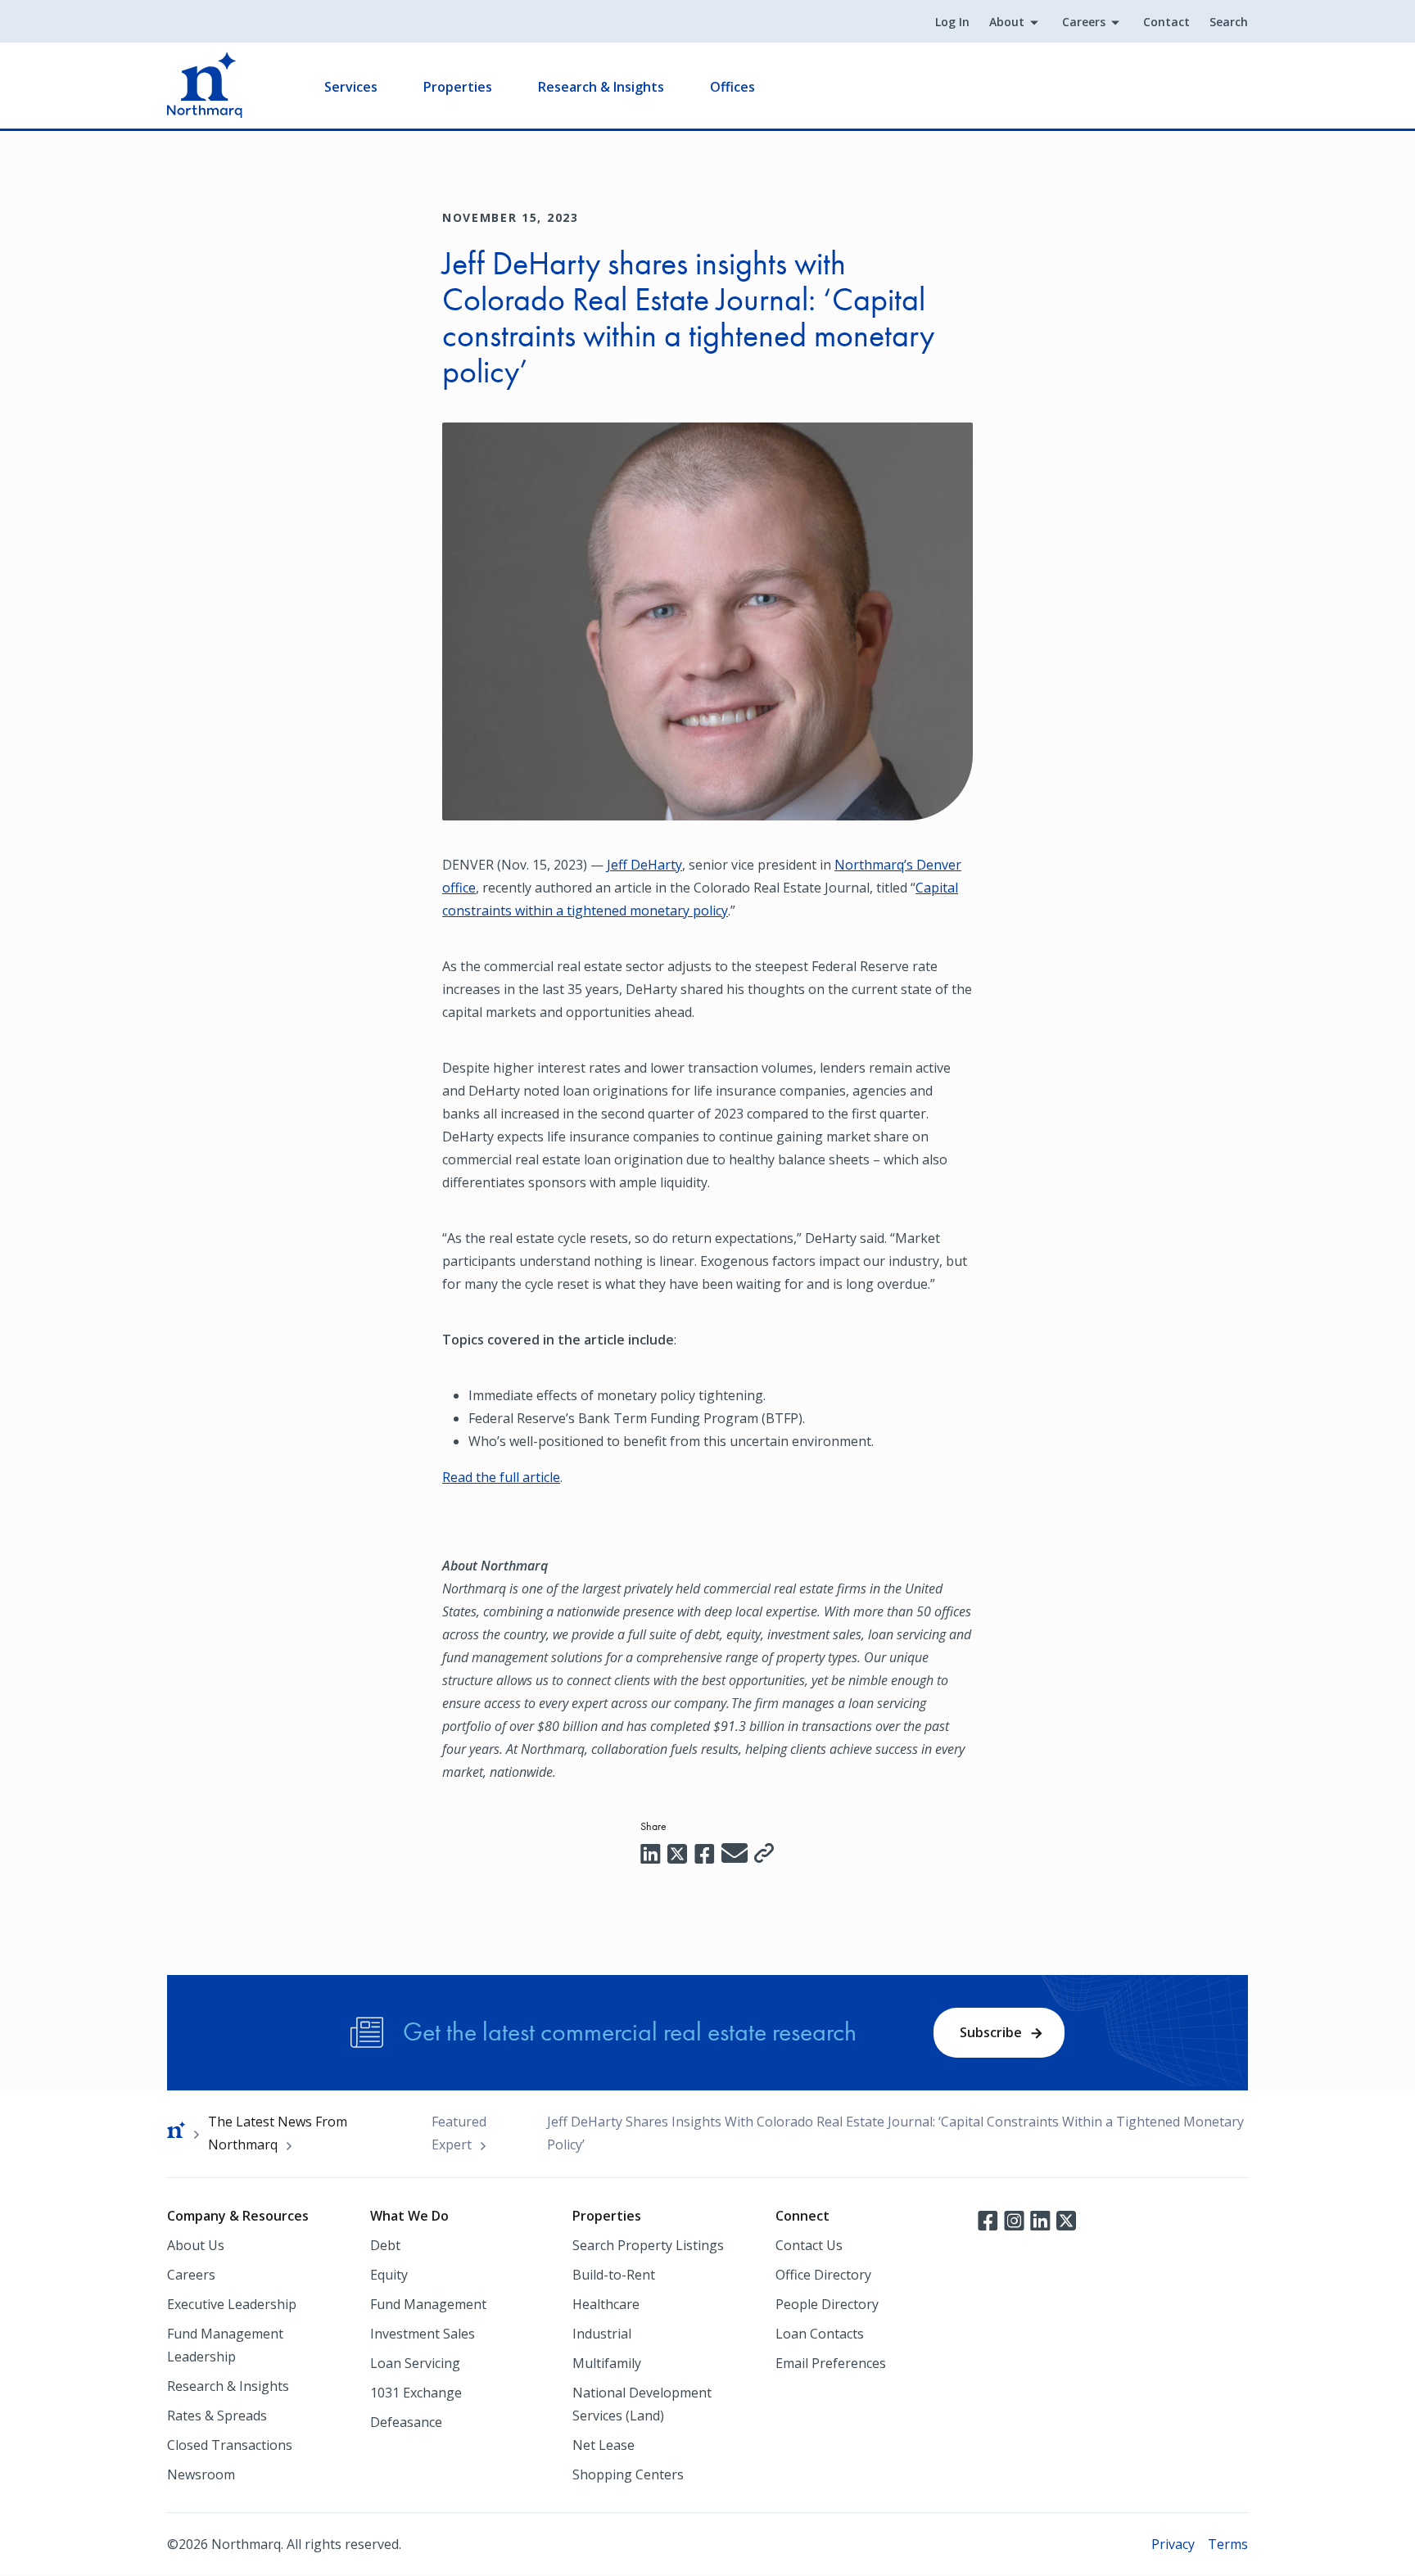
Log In (952, 22)
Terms (1228, 2544)
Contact (1166, 22)
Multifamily (607, 2363)
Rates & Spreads (217, 2416)
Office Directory (823, 2275)
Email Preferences (831, 2363)
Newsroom (201, 2474)
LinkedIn (1040, 2219)
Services (351, 87)
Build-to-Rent (614, 2275)
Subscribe (991, 2032)
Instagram (1014, 2219)
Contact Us (809, 2245)
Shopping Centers (628, 2474)
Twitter (1066, 2219)
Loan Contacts (820, 2334)
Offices (732, 87)
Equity (389, 2275)
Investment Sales (423, 2334)
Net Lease (604, 2445)
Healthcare (606, 2304)
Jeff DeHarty (644, 865)
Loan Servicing (415, 2363)
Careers (1084, 22)
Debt (385, 2245)
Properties (458, 87)
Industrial (602, 2334)
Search (1229, 22)
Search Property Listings (648, 2245)
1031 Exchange (416, 2393)
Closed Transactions (230, 2445)
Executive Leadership (232, 2304)
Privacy (1173, 2544)
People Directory (827, 2304)
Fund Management (428, 2304)
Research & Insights (601, 87)
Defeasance (406, 2422)
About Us (196, 2245)
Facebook (988, 2219)
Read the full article (501, 1477)
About (1007, 22)
